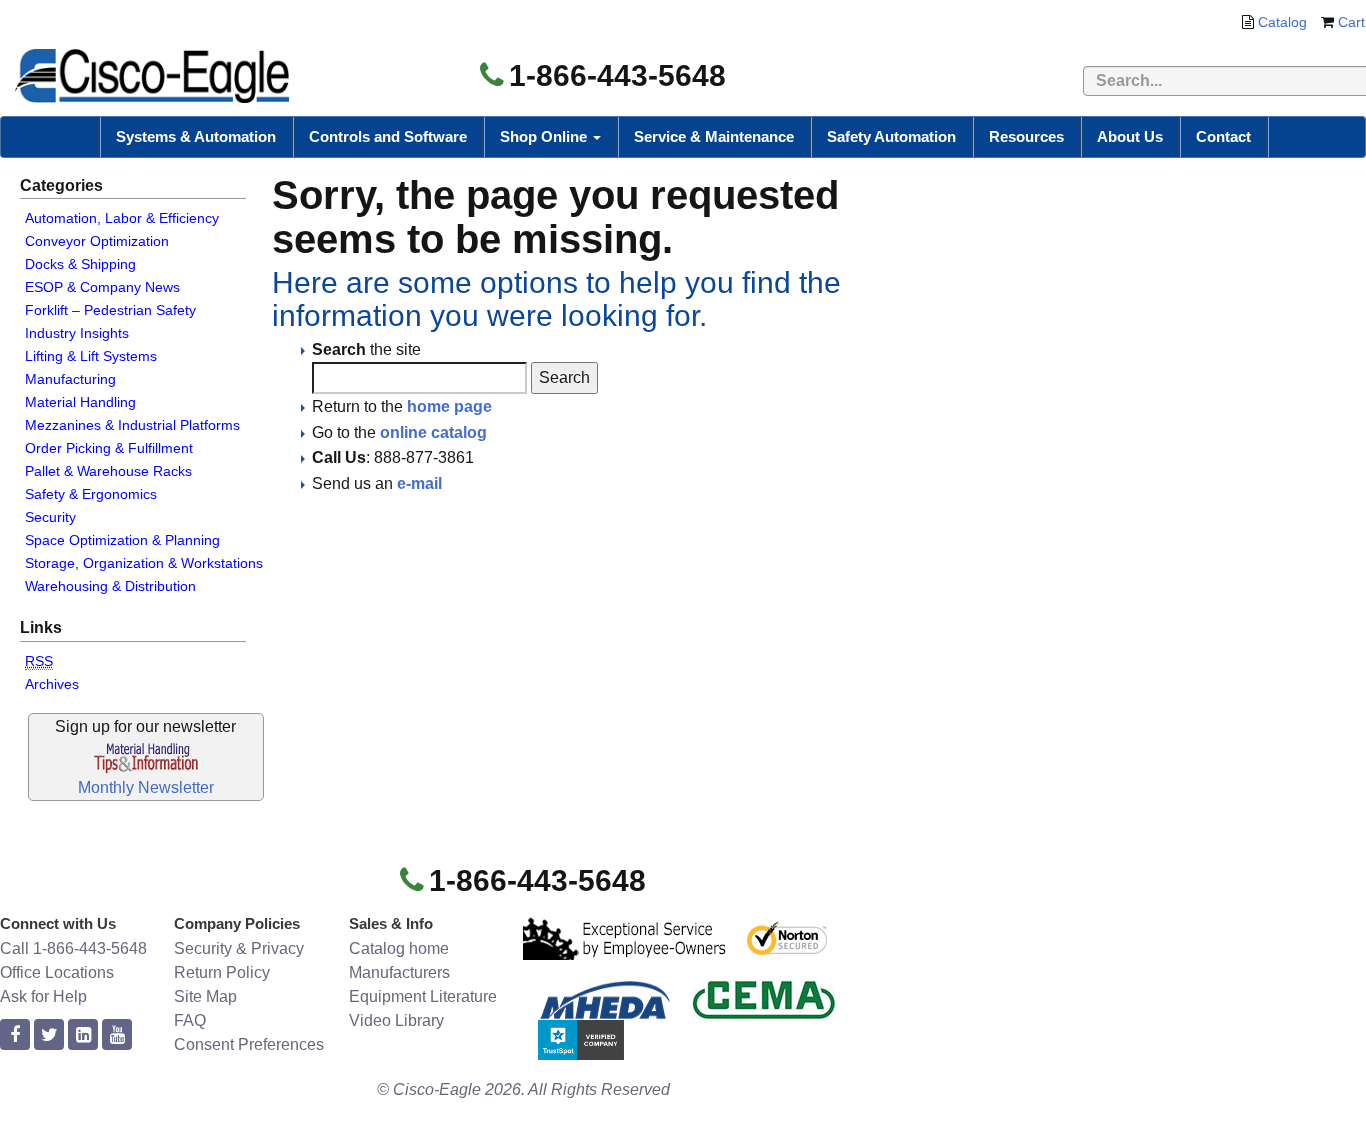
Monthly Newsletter (146, 787)
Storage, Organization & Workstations (144, 563)
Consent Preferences (249, 1044)
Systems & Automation (196, 136)
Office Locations (57, 972)
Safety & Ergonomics (91, 494)
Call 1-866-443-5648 (73, 948)
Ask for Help (43, 996)
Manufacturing (70, 379)
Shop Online (545, 136)
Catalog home (399, 948)
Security (50, 517)
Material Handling (80, 402)
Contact (1223, 136)
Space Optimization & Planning (122, 540)
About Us (1130, 136)
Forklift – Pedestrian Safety (110, 310)
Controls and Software (388, 136)
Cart (1351, 22)
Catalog (1282, 22)
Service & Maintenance (714, 136)
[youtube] (117, 1035)
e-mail (419, 483)
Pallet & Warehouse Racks (108, 471)
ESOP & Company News (102, 287)
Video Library (396, 1020)
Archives (52, 684)
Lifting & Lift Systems (91, 356)
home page (449, 406)
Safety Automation (891, 136)
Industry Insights (77, 333)
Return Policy (222, 972)
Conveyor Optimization (97, 241)
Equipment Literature (423, 996)
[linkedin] (83, 1035)
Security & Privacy (239, 948)
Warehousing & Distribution (110, 586)
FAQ (190, 1020)
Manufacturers (399, 972)
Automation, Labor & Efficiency (122, 218)
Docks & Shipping (80, 264)
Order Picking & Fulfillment (109, 448)
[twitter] (49, 1035)
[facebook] (15, 1035)
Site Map (205, 996)
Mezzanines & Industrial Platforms (132, 425)
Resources (1026, 136)
